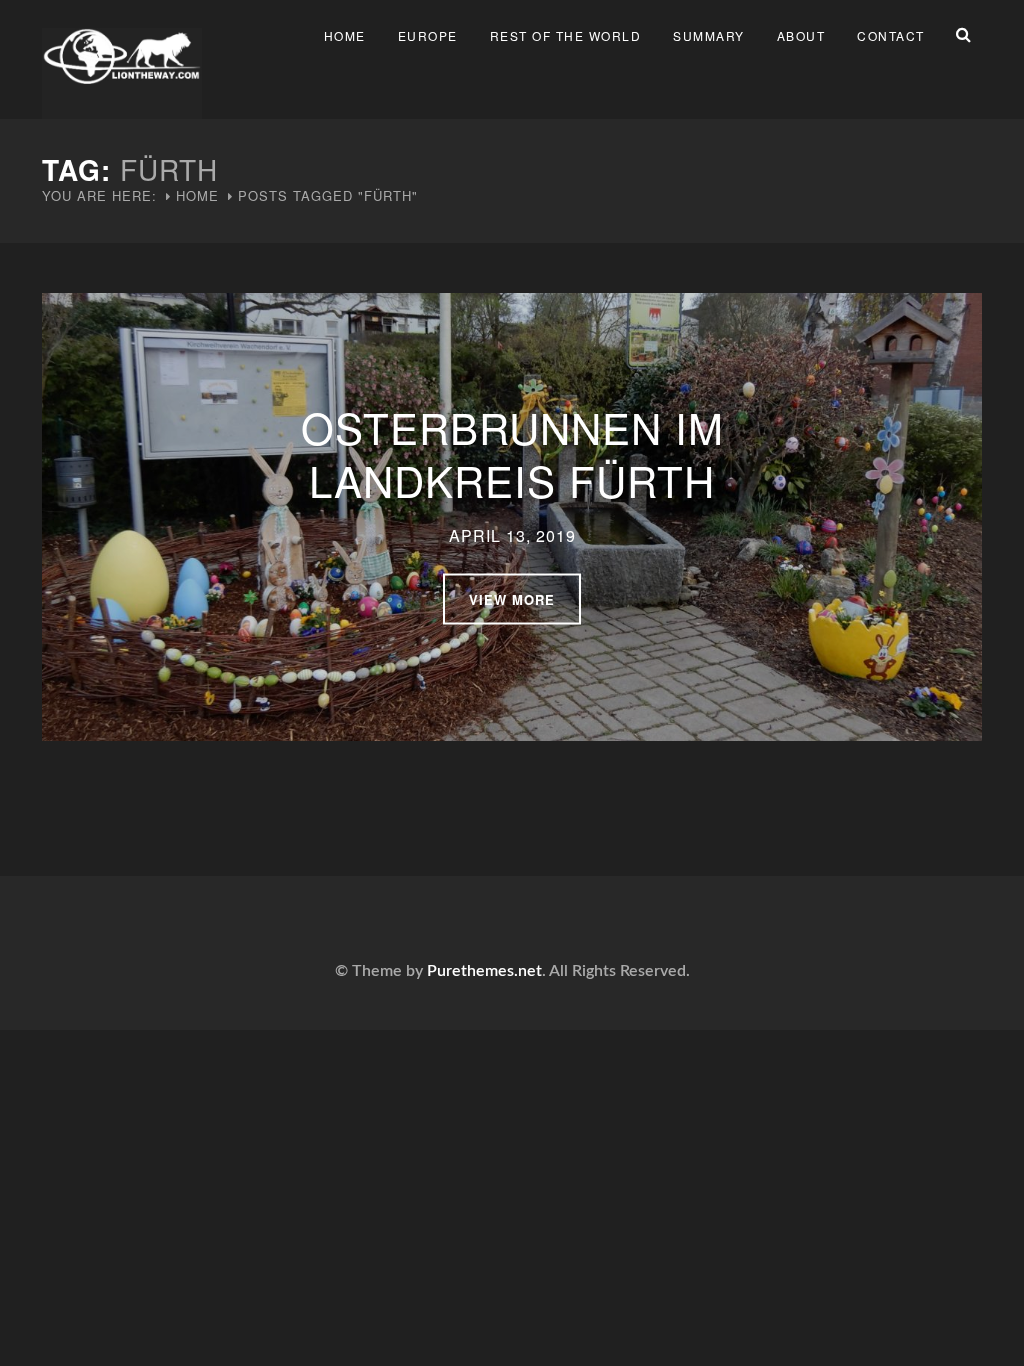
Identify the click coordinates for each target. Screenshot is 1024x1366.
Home (345, 35)
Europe (428, 35)
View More (512, 598)
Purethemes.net (484, 971)
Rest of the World (566, 35)
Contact (891, 35)
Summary (709, 35)
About (801, 35)
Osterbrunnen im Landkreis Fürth (512, 452)
